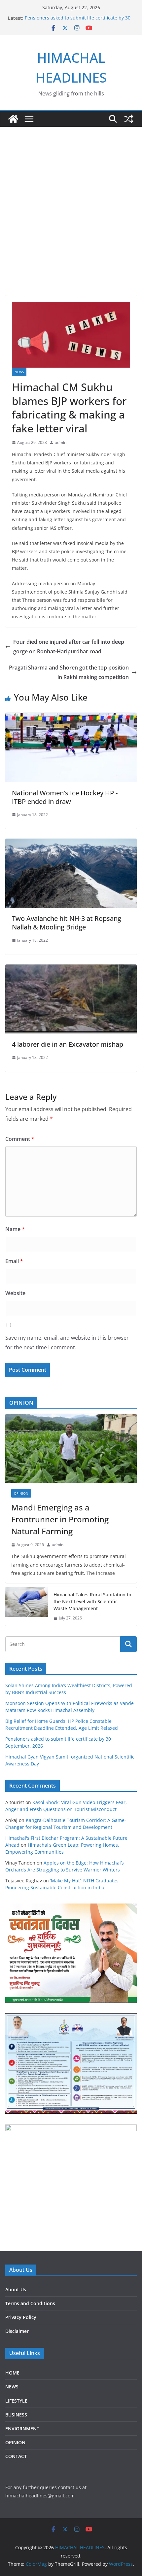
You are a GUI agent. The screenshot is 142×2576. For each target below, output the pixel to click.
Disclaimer (17, 2331)
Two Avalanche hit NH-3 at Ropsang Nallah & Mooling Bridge (67, 923)
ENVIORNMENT (22, 2429)
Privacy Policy (21, 2317)
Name (15, 1229)
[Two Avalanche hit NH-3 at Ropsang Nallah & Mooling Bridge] (71, 843)
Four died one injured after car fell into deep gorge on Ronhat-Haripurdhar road (69, 647)
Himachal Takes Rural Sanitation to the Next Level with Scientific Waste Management (92, 1601)
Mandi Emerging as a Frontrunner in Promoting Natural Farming (60, 1519)
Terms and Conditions (30, 2303)
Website (15, 1293)
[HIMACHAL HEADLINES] (13, 119)
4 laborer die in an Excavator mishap (68, 1044)
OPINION (21, 1493)
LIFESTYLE (16, 2401)
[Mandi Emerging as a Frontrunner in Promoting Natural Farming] (71, 1449)
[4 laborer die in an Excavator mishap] (71, 969)
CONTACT (16, 2456)
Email (14, 1261)
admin (61, 442)
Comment (20, 1139)
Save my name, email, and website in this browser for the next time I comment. (67, 1342)
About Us (16, 2289)
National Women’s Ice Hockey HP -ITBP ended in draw (65, 797)
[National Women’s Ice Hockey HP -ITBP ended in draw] (71, 717)
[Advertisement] (71, 201)
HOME (12, 2373)
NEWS (19, 372)
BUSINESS (16, 2415)
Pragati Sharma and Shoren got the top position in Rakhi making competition (69, 672)
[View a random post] (129, 119)
